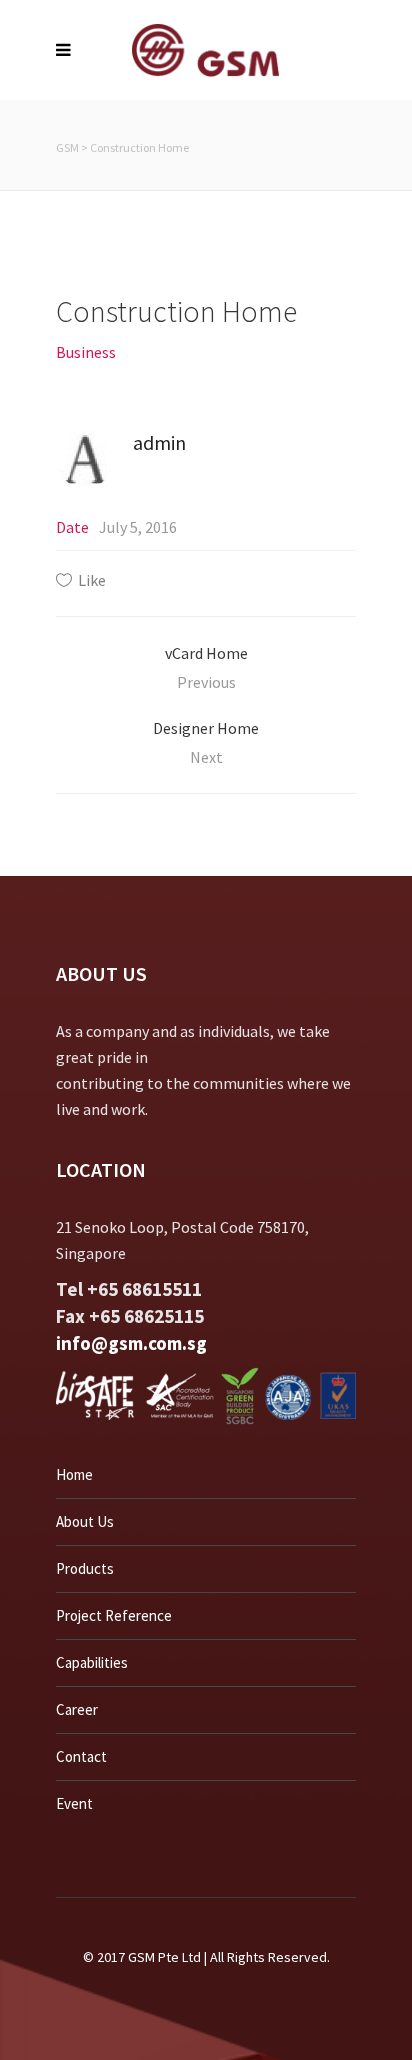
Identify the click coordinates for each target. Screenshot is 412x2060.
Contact (81, 1756)
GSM (67, 147)
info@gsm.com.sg (131, 1343)
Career (77, 1709)
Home (74, 1474)
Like (92, 580)
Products (85, 1568)
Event (74, 1803)
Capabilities (92, 1662)
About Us (85, 1521)
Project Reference (114, 1615)
